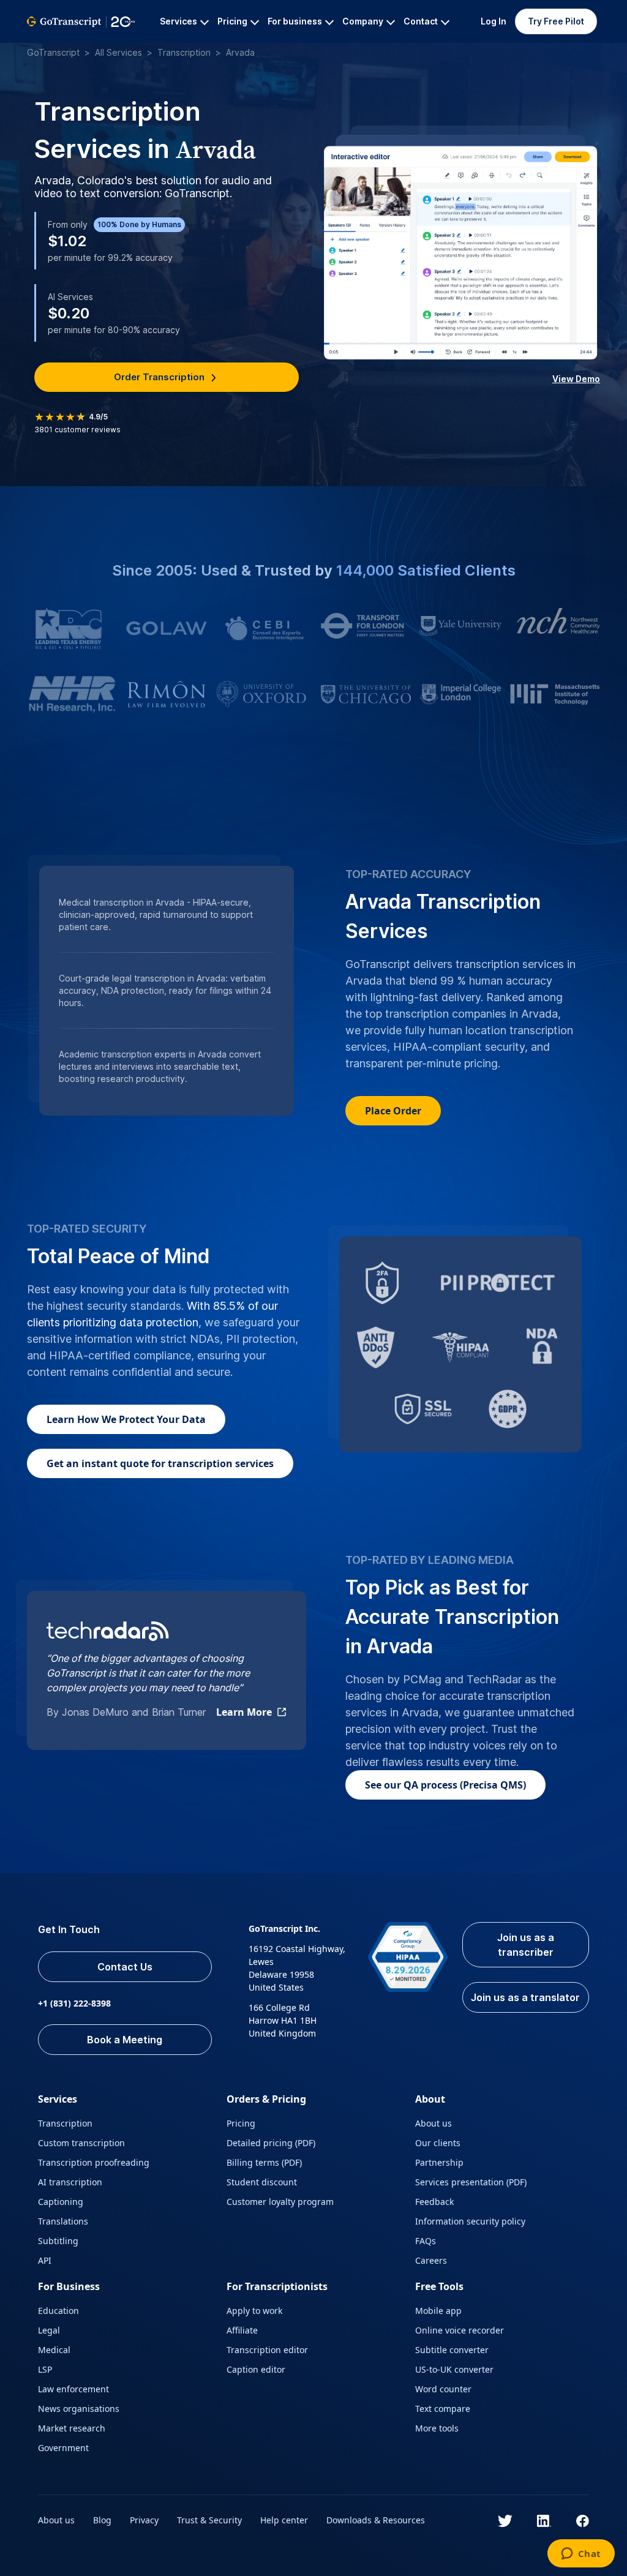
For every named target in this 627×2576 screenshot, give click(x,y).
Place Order (393, 1111)
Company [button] (363, 21)
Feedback (434, 2202)
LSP (45, 2369)
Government (63, 2448)
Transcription (184, 52)
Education (58, 2311)
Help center (284, 2520)
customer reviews (77, 430)
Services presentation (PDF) (471, 2182)
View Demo (576, 379)
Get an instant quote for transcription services (160, 1463)
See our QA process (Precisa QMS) (445, 1785)
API (45, 2260)
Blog (102, 2520)
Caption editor (256, 2369)
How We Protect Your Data (126, 1419)
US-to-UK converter (454, 2369)
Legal (49, 2330)
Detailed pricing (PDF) (271, 2143)
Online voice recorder (460, 2330)
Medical (54, 2350)
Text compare (443, 2409)
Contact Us (125, 1967)
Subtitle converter (452, 2350)
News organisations (79, 2409)
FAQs (426, 2241)
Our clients (438, 2143)
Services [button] (178, 21)
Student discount (262, 2182)
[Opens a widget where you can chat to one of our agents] (581, 2555)
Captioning (61, 2202)
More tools (437, 2428)
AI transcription (70, 2182)
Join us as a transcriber (526, 1945)
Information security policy (470, 2221)
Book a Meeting (125, 2040)
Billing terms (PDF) (264, 2162)
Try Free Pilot (556, 21)
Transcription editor (267, 2350)
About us (434, 2123)
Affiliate (242, 2330)
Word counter (443, 2389)
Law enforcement (73, 2389)
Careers (431, 2260)
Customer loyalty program (280, 2202)
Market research (72, 2428)
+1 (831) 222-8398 (74, 2003)
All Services (118, 52)
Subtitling (58, 2241)
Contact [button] (421, 21)
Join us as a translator (525, 1997)
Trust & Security (209, 2520)
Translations (63, 2221)
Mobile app (438, 2311)
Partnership (439, 2162)
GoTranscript (53, 52)
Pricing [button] (232, 21)
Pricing (241, 2123)
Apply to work (254, 2311)
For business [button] (295, 21)
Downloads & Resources (376, 2520)
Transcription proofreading (94, 2162)
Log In (494, 21)
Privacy (144, 2520)
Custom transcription (81, 2143)
